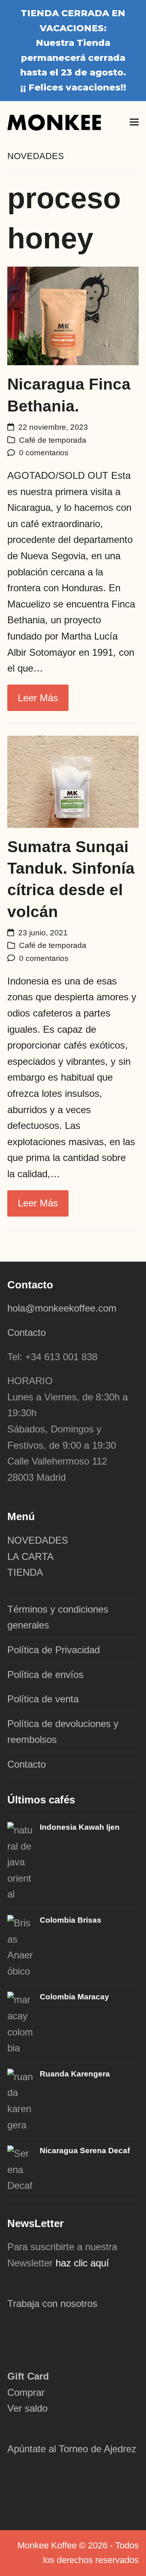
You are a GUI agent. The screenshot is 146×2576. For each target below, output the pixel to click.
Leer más (38, 698)
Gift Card (28, 2376)
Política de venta (43, 1699)
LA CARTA (30, 1556)
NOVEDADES (38, 1540)
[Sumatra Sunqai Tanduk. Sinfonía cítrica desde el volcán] (73, 781)
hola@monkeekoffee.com (63, 1308)
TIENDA (25, 1572)
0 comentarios (44, 453)
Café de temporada (53, 440)
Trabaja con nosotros (52, 2304)
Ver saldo (27, 2408)
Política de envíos (45, 1675)
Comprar (26, 2392)
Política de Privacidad (54, 1650)
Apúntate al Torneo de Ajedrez (72, 2449)
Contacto (27, 1332)
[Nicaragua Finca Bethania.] (73, 315)
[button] (134, 122)
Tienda (93, 43)
